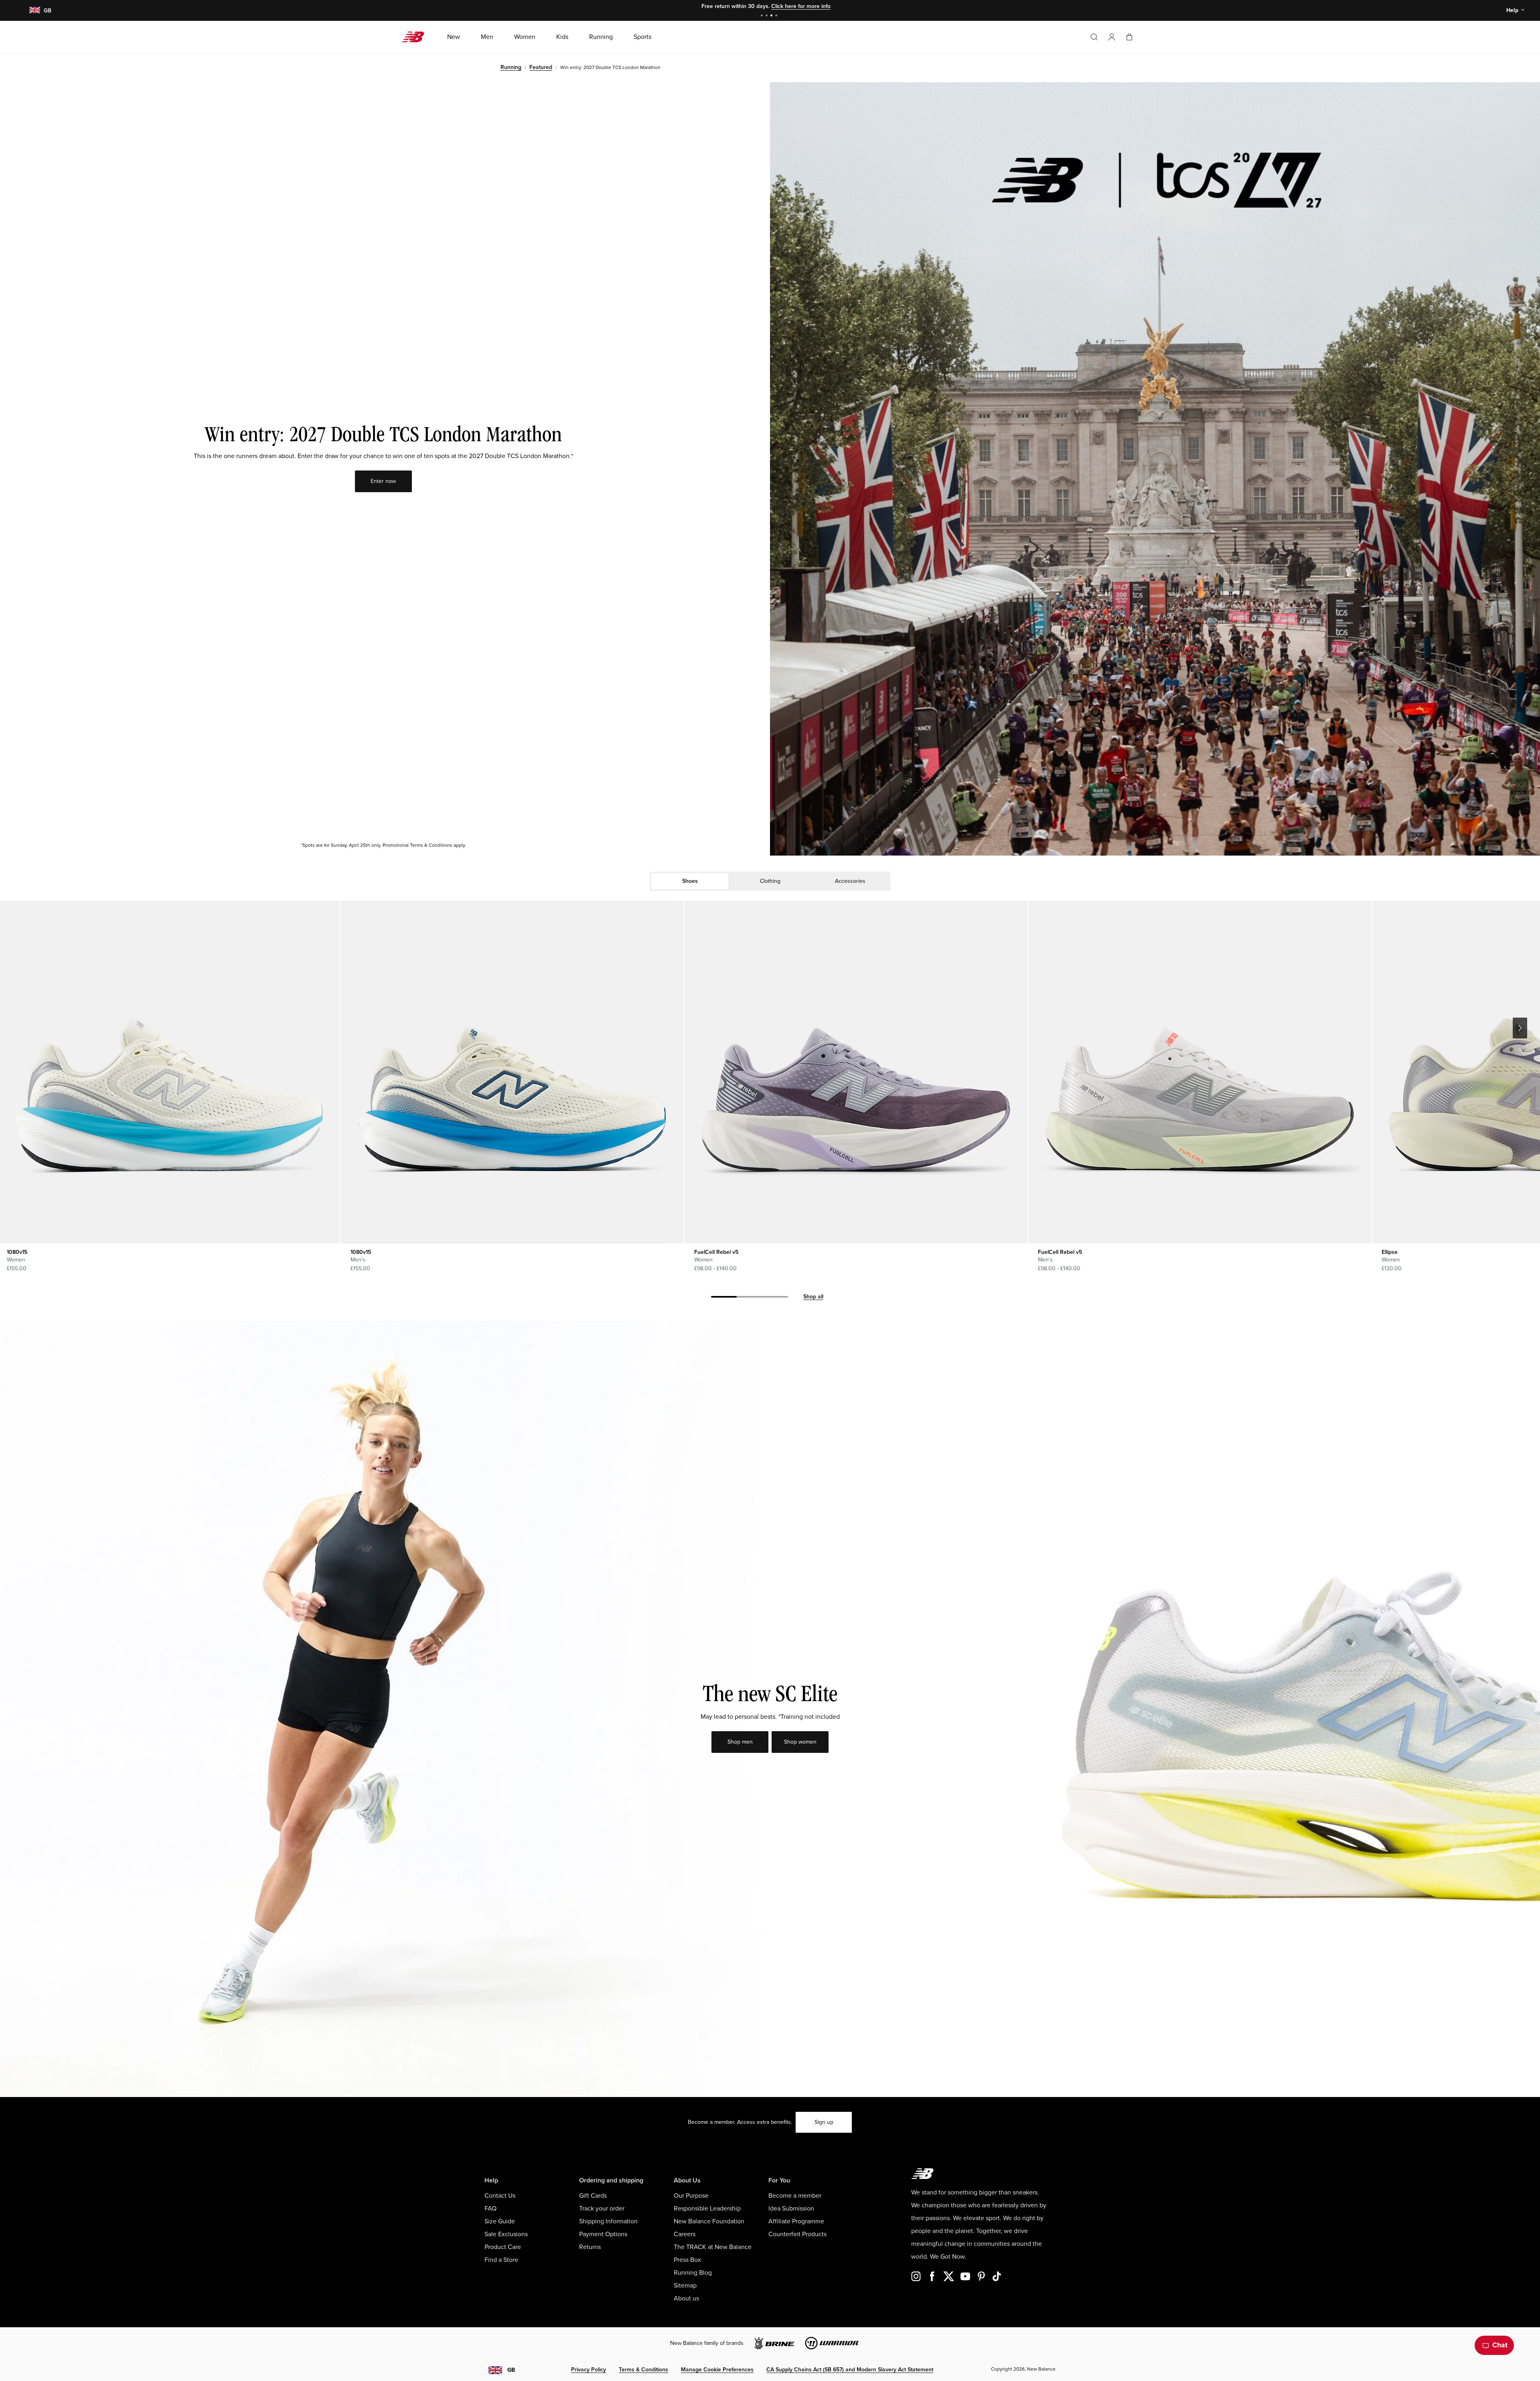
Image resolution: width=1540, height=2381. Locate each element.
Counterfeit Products (797, 2234)
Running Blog (693, 2273)
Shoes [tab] (690, 881)
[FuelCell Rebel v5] (856, 1072)
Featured (541, 67)
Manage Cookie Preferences (717, 2370)
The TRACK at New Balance (713, 2247)
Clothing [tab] (770, 881)
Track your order (602, 2209)
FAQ (490, 2209)
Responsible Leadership (707, 2209)
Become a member (795, 2196)
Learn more (817, 6)
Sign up (824, 2122)
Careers (685, 2234)
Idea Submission (791, 2209)
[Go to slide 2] (768, 16)
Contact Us (500, 2196)
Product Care (503, 2247)
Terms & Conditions (643, 2370)
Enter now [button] (383, 481)
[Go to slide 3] (772, 16)
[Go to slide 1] (763, 16)
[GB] (34, 11)
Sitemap (685, 2286)
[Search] (1094, 37)
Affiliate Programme (796, 2221)
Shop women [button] (800, 1742)
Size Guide (500, 2221)
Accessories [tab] (850, 881)
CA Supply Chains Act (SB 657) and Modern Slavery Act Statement (850, 2370)
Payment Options (603, 2234)
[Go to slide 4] (777, 16)
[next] (1520, 1028)
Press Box (687, 2260)
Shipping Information (608, 2221)
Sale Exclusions (506, 2234)
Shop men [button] (740, 1742)
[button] (1112, 37)
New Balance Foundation (709, 2221)
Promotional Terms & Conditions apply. (424, 845)
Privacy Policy (589, 2370)
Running (511, 67)
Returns (590, 2247)
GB (511, 2370)
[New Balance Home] (416, 37)
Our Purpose (691, 2196)
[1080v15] (512, 1072)
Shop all (813, 1297)
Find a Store (501, 2260)
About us (686, 2298)
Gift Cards (593, 2196)
